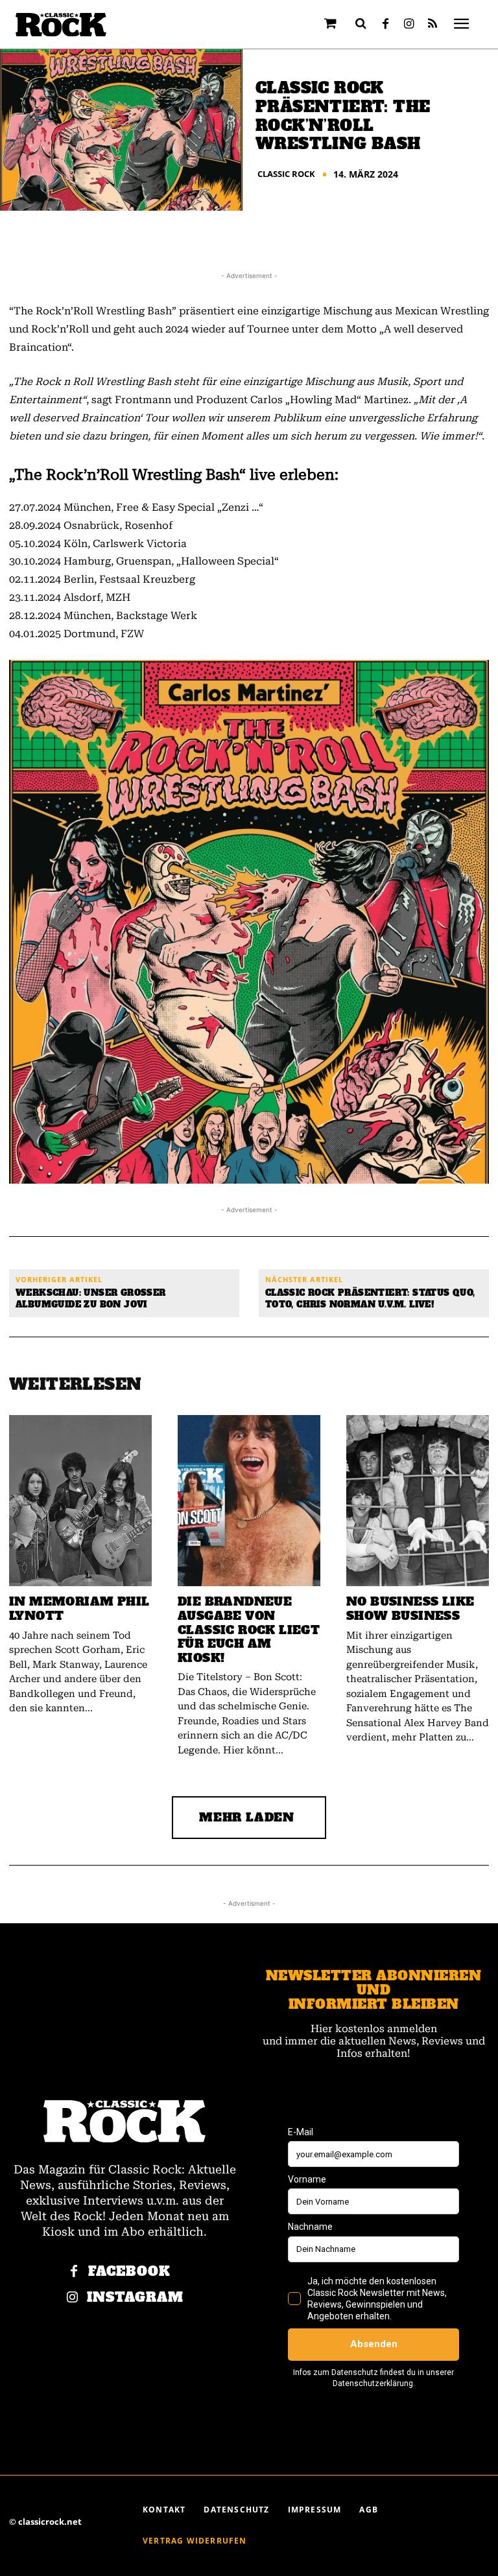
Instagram (135, 2298)
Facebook (129, 2272)
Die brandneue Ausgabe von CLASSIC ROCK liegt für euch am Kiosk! (249, 1629)
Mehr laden (247, 1817)
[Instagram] (409, 25)
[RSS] (433, 25)
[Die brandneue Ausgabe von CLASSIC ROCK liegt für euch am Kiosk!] (249, 1501)
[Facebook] (386, 25)
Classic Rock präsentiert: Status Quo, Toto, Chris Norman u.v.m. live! (370, 1299)
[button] (361, 23)
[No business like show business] (418, 1501)
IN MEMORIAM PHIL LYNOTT (79, 1609)
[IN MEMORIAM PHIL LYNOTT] (80, 1501)
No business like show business (410, 1609)
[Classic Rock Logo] (61, 25)
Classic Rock (286, 174)
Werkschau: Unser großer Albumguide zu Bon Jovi (91, 1299)
